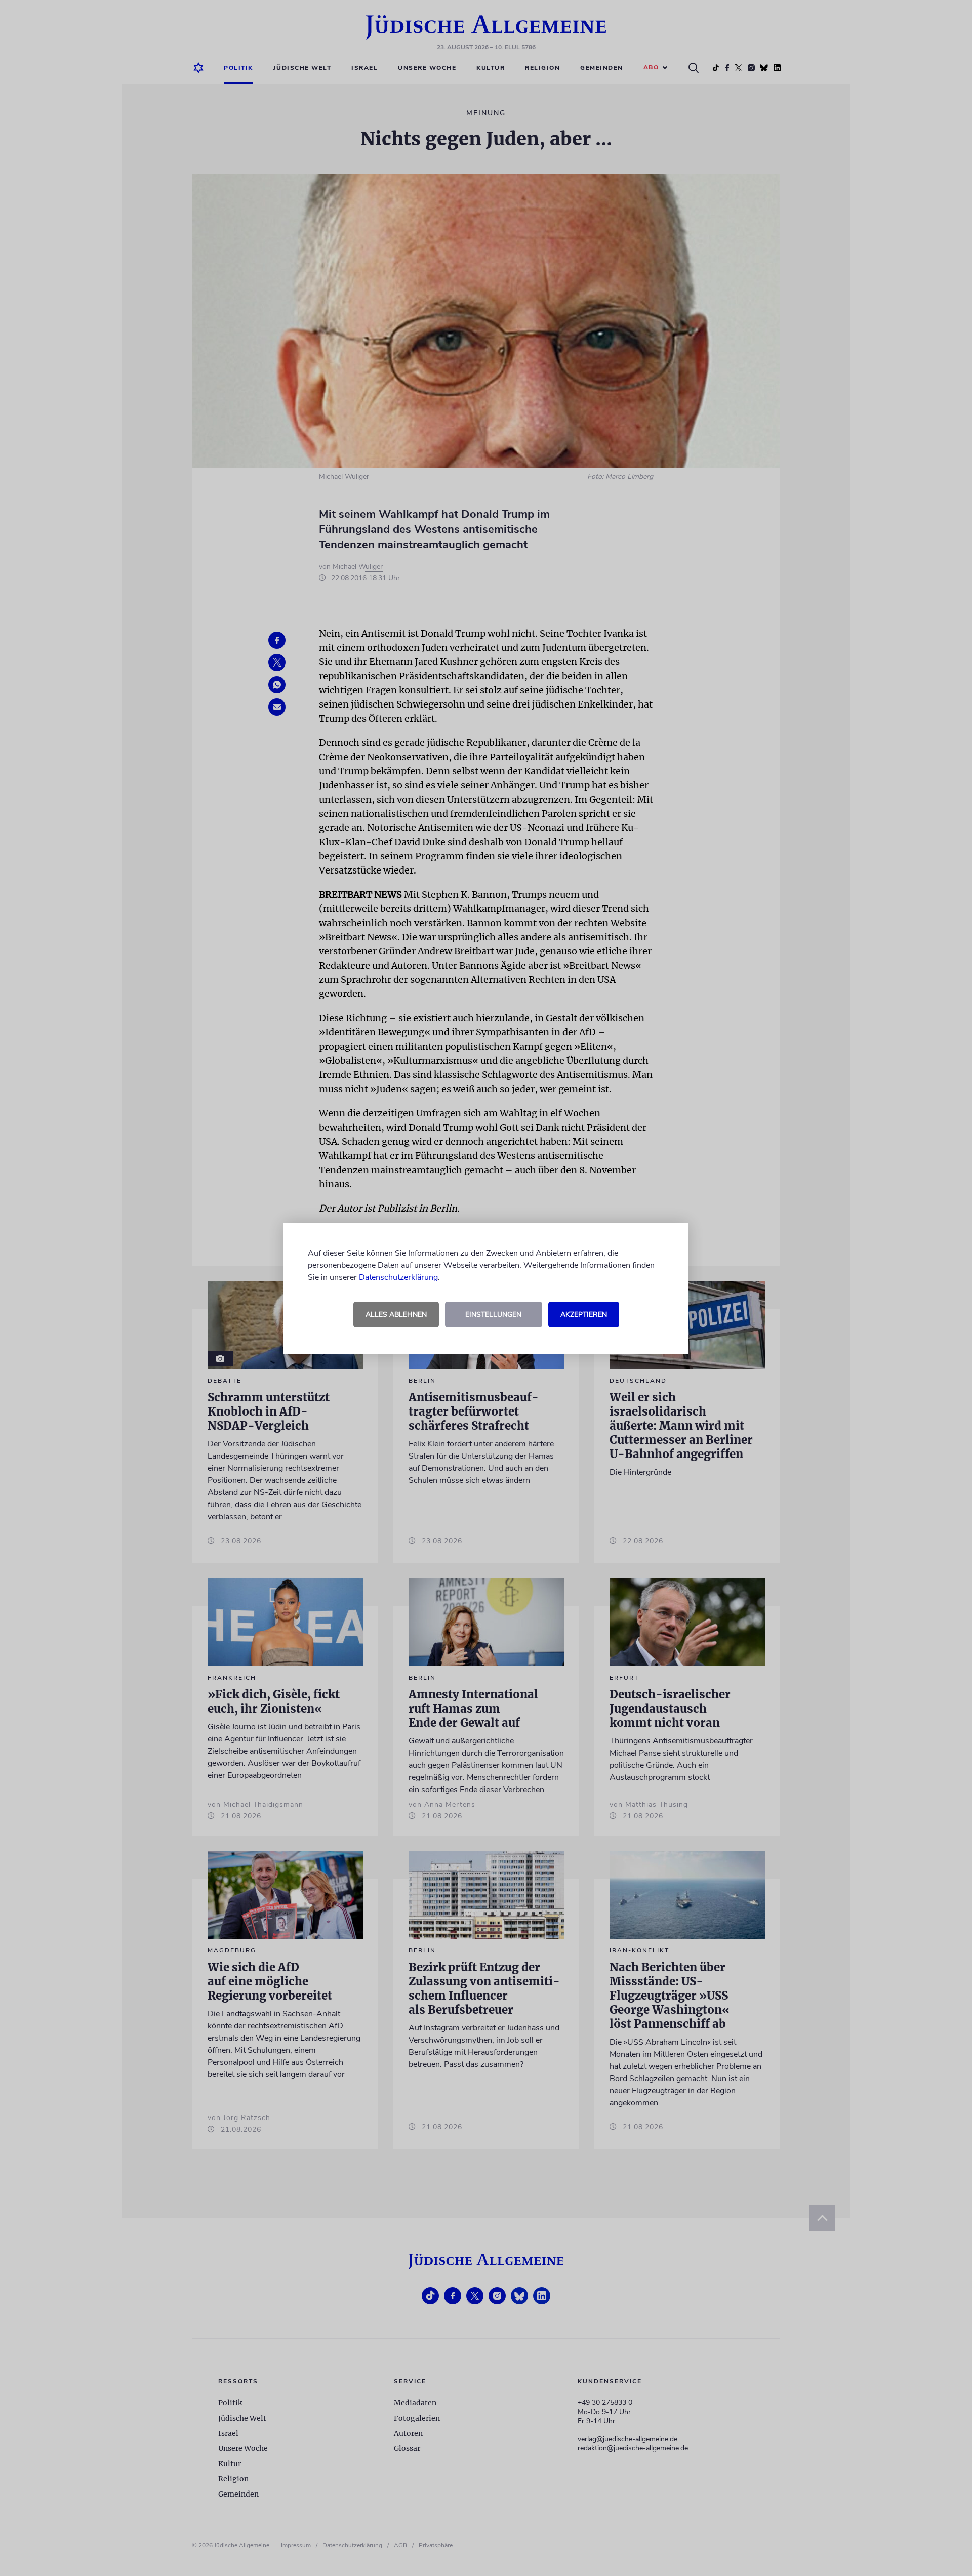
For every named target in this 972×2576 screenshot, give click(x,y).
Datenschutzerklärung (398, 1277)
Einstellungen (493, 1315)
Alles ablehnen (396, 1315)
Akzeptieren (584, 1315)
